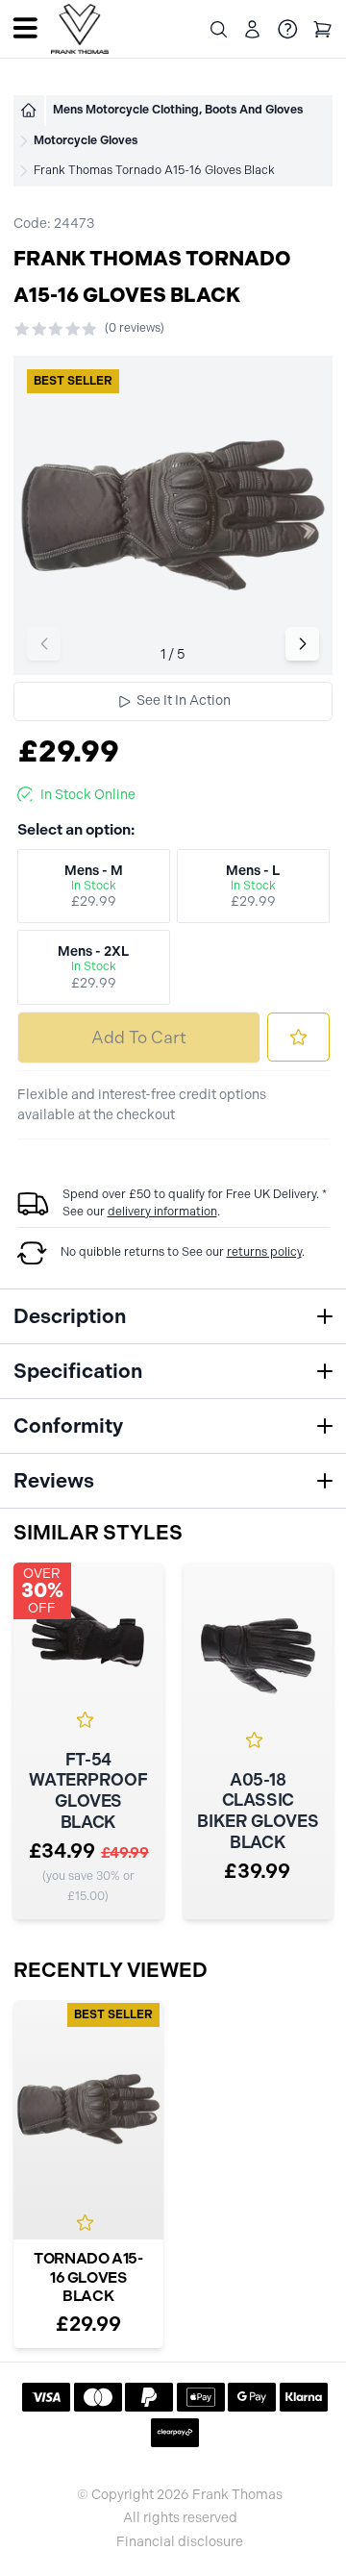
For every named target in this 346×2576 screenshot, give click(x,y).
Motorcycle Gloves (86, 140)
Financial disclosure (180, 2542)
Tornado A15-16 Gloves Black (88, 2277)
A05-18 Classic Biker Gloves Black (258, 1812)
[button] (302, 644)
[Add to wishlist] (298, 1037)
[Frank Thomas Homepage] (80, 29)
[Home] (29, 111)
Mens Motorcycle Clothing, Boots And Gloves (178, 110)
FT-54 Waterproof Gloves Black (88, 1791)
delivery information (162, 1212)
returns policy (264, 1252)
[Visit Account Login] (252, 29)
